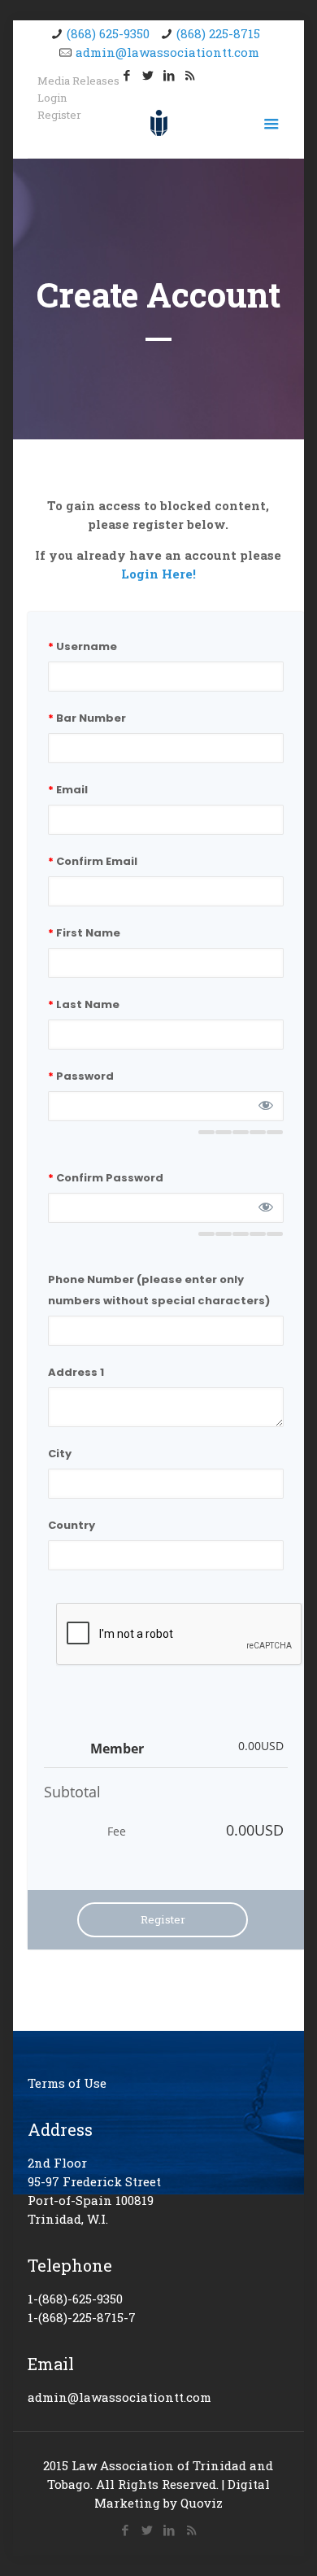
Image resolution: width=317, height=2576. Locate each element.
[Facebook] (126, 2530)
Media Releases (78, 81)
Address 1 (76, 1372)
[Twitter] (148, 75)
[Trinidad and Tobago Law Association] (158, 121)
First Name (84, 933)
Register (59, 115)
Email (68, 790)
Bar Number (87, 718)
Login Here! (158, 574)
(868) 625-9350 (108, 33)
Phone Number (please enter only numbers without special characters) (159, 1290)
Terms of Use (67, 2083)
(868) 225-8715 (218, 33)
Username (83, 646)
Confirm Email (93, 861)
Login (52, 98)
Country (72, 1525)
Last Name (84, 1004)
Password (81, 1076)
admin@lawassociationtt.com (167, 52)
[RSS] (190, 75)
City (60, 1454)
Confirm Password (106, 1178)
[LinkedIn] (169, 75)
